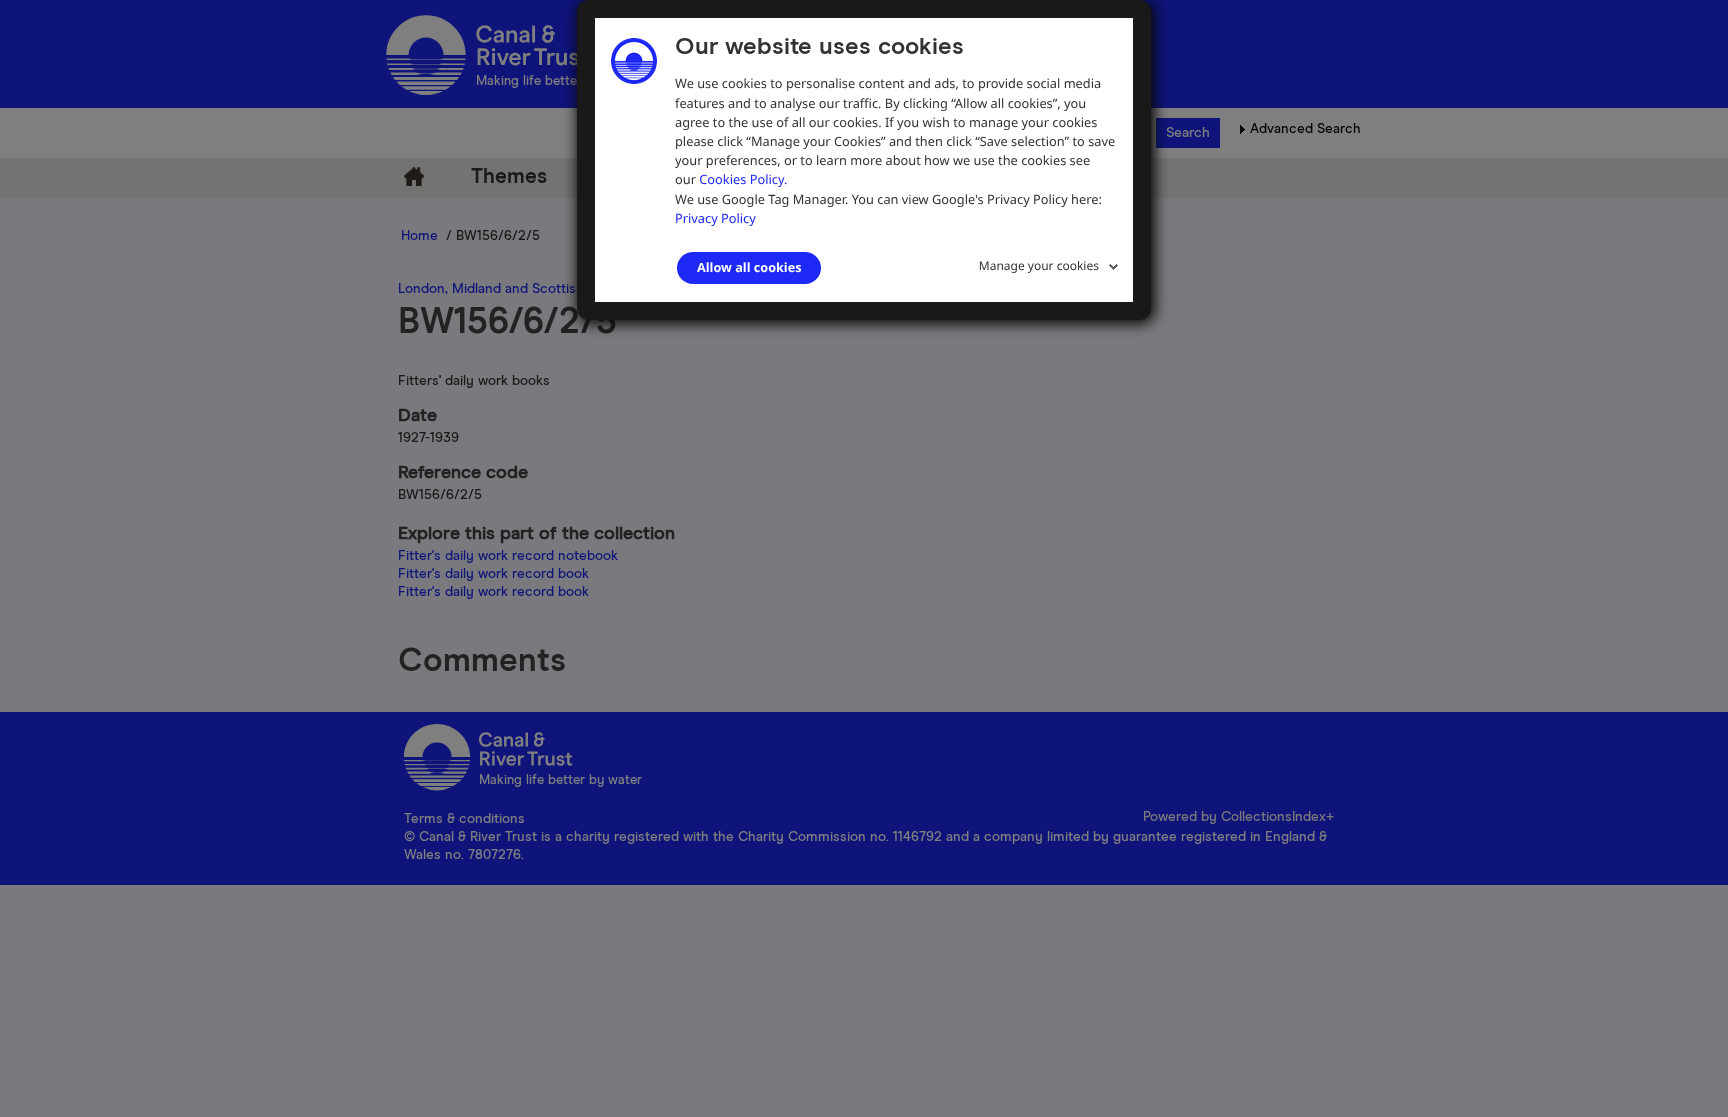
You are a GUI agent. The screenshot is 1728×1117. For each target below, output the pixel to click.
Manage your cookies (1039, 265)
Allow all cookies (749, 267)
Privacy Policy (715, 218)
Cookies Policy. (743, 179)
